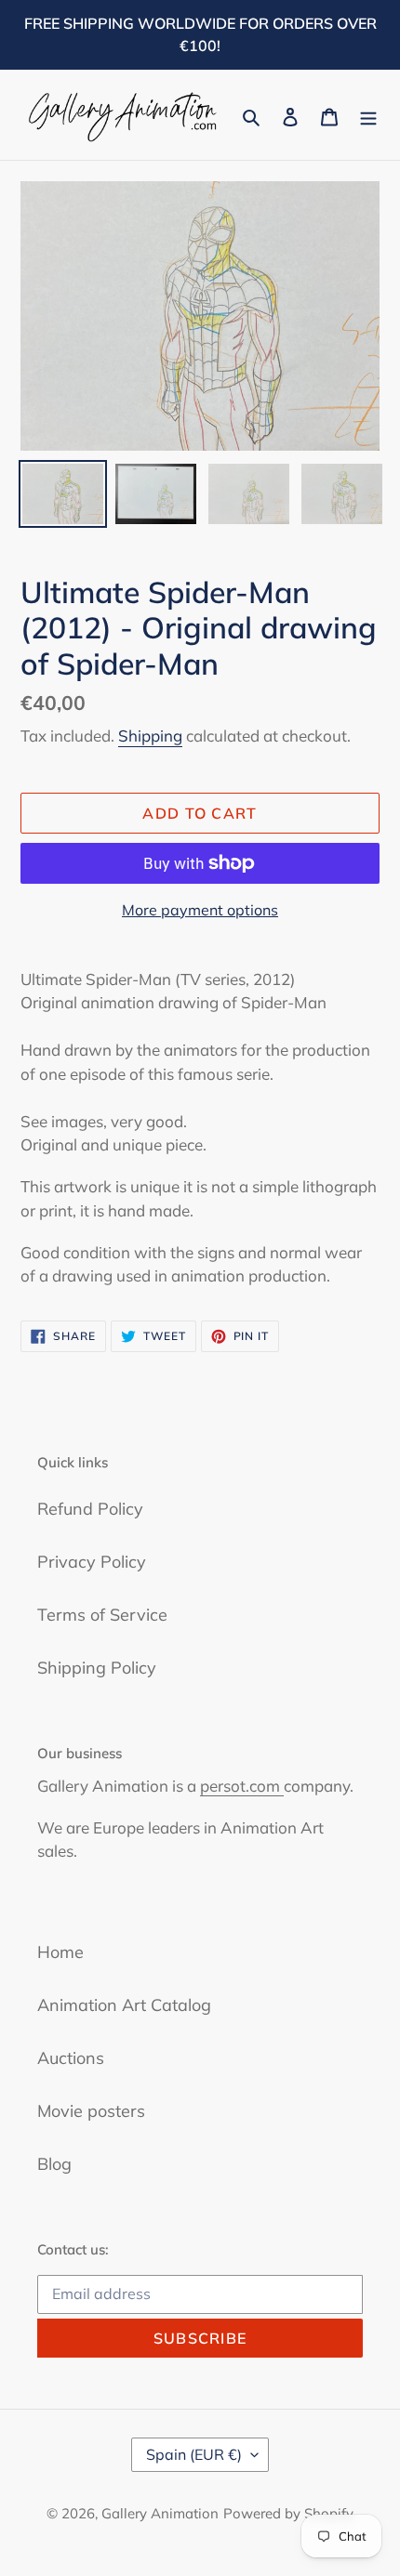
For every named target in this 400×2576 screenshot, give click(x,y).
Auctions (71, 2058)
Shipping (150, 736)
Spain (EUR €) (194, 2454)
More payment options (200, 910)
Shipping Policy (97, 1668)
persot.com (242, 1786)
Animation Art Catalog (124, 2005)
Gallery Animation (160, 2513)
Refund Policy (90, 1509)
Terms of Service (102, 1615)
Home (60, 1952)
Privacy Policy (92, 1562)
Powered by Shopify (288, 2513)
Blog (54, 2164)
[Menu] (368, 115)
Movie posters (91, 2111)
